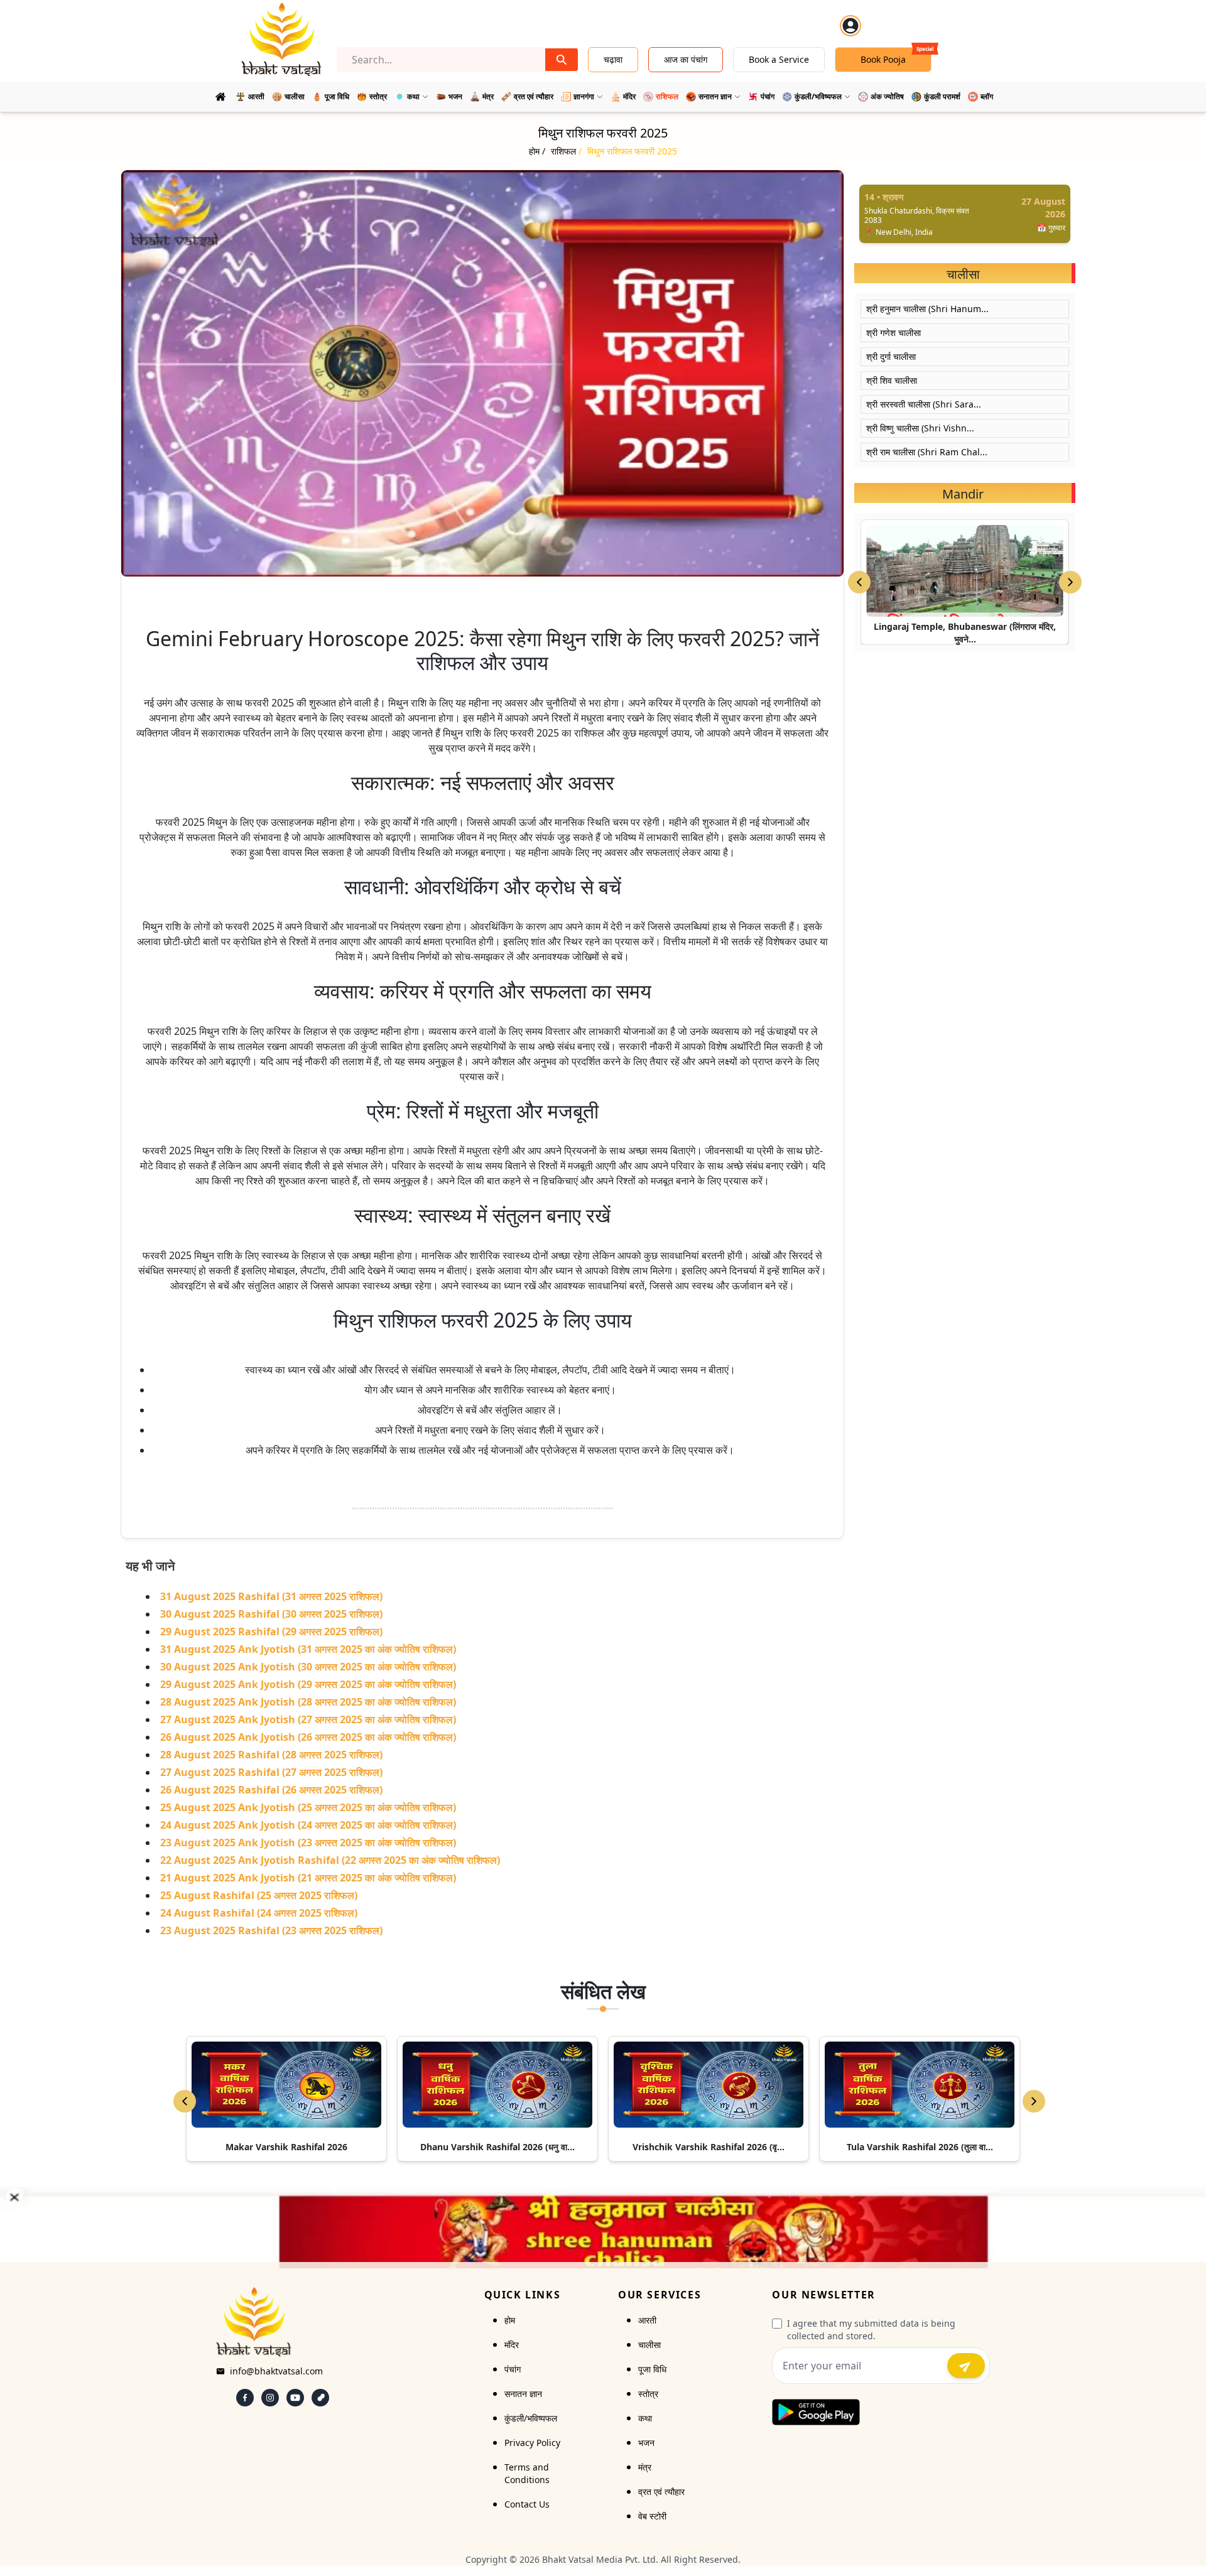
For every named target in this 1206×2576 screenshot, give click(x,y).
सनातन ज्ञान (523, 2394)
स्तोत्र (648, 2394)
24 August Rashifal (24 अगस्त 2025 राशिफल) (259, 1913)
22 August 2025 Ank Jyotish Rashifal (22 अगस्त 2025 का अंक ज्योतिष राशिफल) (330, 1860)
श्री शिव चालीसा (892, 380)
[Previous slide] (859, 582)
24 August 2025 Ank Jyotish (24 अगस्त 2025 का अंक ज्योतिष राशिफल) (308, 1825)
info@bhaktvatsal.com (276, 2371)
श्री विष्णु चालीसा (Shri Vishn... (920, 428)
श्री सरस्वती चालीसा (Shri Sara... (924, 404)
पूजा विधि (652, 2369)
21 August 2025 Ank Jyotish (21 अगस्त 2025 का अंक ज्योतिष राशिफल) (308, 1878)
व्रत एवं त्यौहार (661, 2492)
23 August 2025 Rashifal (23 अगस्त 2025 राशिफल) (271, 1930)
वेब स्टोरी (652, 2516)
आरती (647, 2320)
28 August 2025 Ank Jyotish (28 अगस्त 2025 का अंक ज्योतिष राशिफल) (308, 1702)
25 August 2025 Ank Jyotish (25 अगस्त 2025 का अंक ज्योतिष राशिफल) (308, 1807)
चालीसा (649, 2345)
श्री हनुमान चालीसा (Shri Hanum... (927, 309)
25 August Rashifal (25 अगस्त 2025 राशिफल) (259, 1895)
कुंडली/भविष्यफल (531, 2418)
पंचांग (513, 2369)
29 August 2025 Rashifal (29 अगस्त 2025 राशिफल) (271, 1632)
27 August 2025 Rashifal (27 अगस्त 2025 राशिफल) (271, 1772)
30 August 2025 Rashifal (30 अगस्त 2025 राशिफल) (271, 1614)
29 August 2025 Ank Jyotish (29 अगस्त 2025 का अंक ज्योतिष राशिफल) (308, 1684)
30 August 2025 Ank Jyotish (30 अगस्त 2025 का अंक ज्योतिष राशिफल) (308, 1667)
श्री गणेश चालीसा (894, 333)
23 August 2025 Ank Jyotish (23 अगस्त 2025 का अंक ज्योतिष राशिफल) (308, 1843)
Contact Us (527, 2504)
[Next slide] (1070, 582)
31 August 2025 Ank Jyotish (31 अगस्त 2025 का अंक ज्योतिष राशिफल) (308, 1649)
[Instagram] (270, 2398)
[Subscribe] (966, 2366)
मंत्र (645, 2467)
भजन (646, 2443)
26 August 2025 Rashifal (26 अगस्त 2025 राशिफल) (271, 1790)
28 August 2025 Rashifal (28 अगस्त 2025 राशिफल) (271, 1755)
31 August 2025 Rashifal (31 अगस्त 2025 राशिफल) (271, 1596)
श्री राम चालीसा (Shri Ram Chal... (927, 452)
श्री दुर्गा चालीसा (891, 356)
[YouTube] (295, 2398)
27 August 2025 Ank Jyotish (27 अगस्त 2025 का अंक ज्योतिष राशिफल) (308, 1719)
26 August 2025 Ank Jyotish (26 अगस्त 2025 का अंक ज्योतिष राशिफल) (308, 1737)
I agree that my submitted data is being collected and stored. (871, 2330)
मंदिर (512, 2345)
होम (510, 2320)
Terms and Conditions (527, 2473)
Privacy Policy (532, 2443)
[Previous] (185, 2101)
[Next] (1034, 2101)
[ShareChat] (320, 2398)
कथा (645, 2418)
